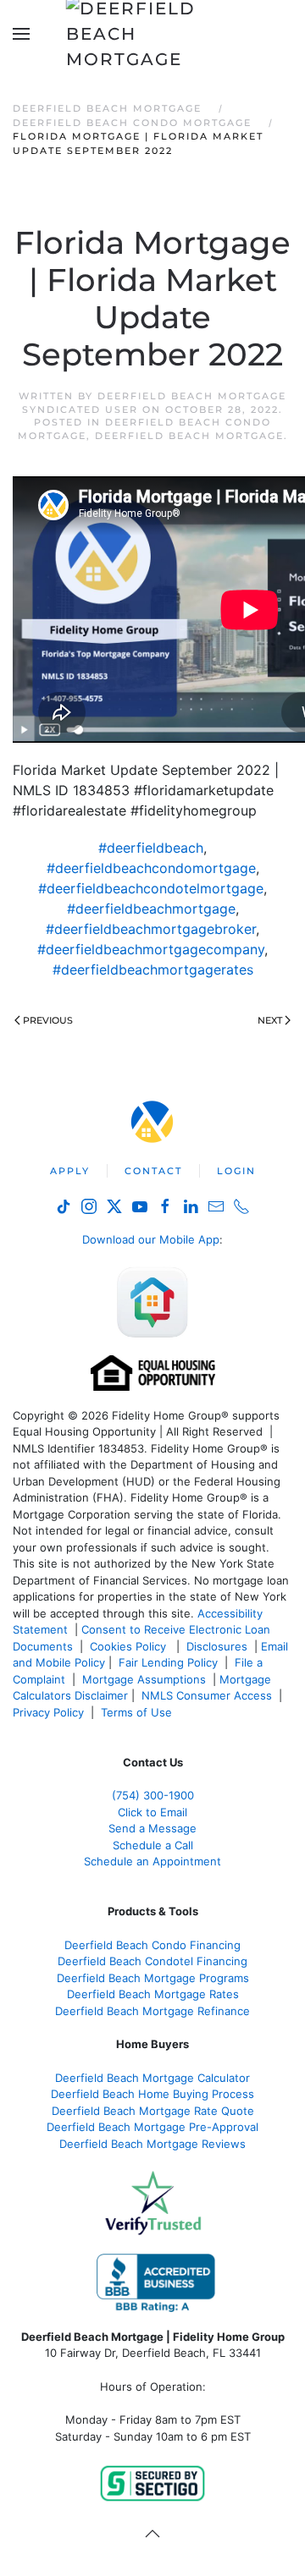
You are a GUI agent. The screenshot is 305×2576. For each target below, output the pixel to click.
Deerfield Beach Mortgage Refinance (152, 2011)
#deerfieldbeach (151, 848)
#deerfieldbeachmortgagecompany (151, 949)
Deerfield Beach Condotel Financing (152, 1961)
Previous (48, 1020)
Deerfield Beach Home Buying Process (152, 2094)
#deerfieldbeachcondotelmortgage (151, 888)
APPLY (70, 1171)
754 (153, 1795)
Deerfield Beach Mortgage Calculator (152, 2078)
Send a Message (152, 1828)
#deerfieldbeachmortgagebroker (151, 929)
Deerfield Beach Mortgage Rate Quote (153, 2111)
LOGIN (236, 1171)
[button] (21, 34)
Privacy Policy (48, 1712)
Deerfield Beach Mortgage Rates (153, 1994)
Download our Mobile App (151, 1239)
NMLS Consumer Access (207, 1695)
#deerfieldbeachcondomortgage (151, 868)
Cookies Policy (130, 1646)
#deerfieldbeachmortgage (151, 909)
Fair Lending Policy (168, 1662)
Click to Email (152, 1812)
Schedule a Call (153, 1845)
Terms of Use (138, 1712)
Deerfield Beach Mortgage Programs (153, 1978)
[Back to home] (153, 34)
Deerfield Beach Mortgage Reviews (152, 2144)
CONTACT (153, 1171)
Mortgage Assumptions (144, 1679)
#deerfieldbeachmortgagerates (153, 969)
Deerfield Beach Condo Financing (152, 1945)
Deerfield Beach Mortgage (189, 436)
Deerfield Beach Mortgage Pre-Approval (152, 2127)
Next (270, 1020)
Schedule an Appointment (152, 1861)
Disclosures (217, 1646)
